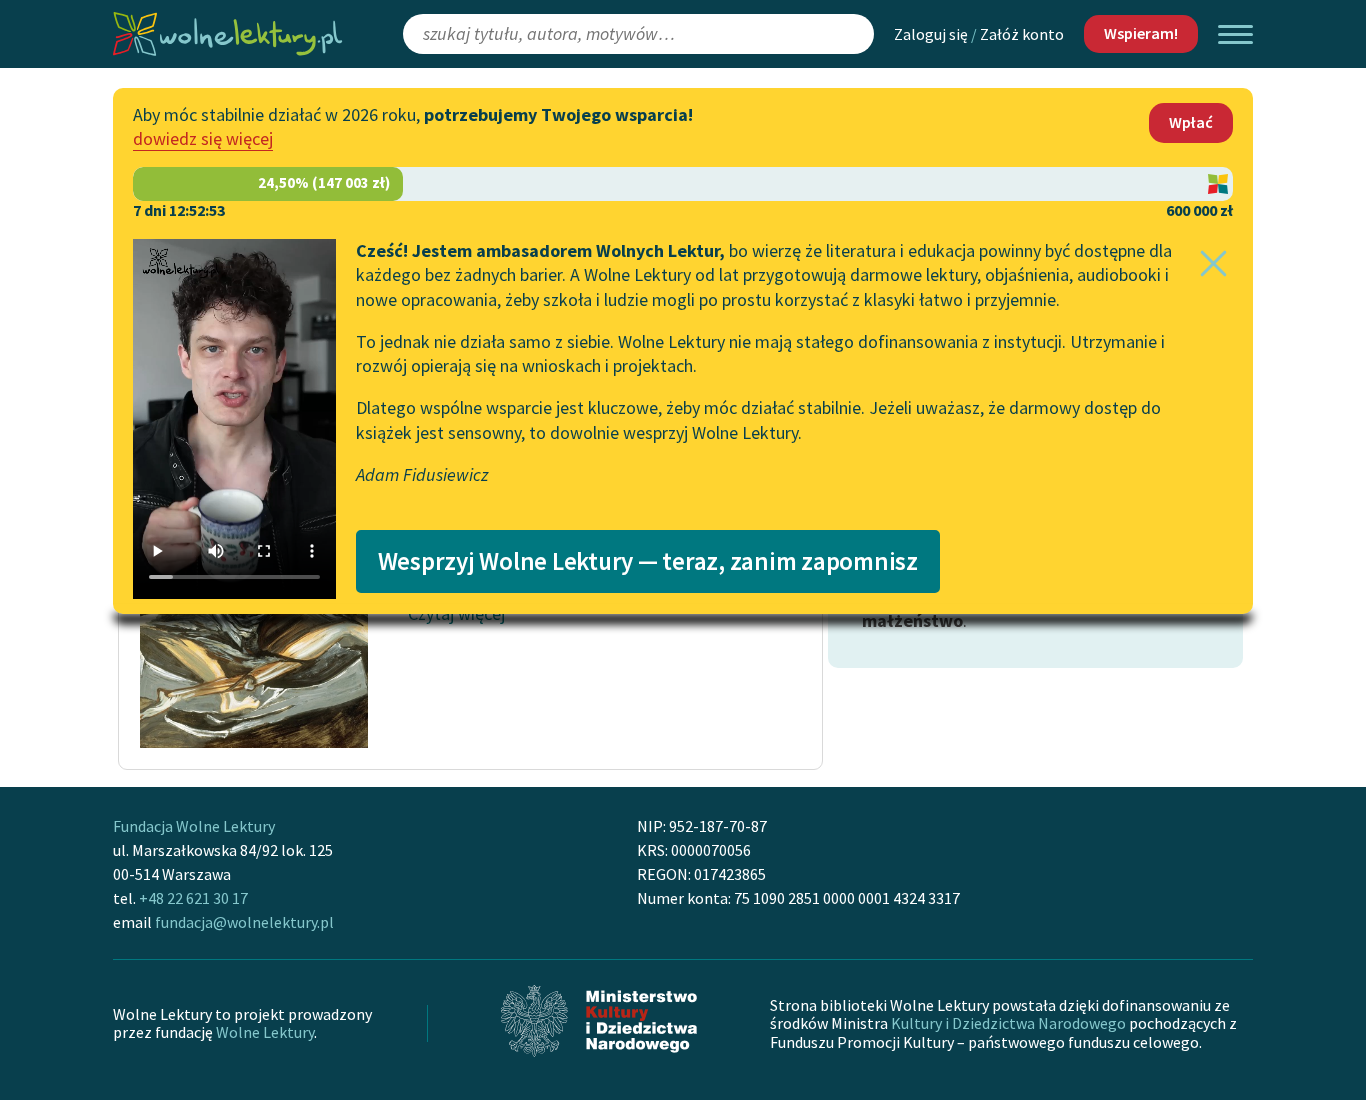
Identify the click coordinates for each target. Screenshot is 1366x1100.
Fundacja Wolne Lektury (194, 826)
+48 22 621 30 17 (193, 898)
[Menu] (1235, 34)
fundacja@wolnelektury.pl (244, 922)
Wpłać (1191, 122)
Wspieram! (1141, 33)
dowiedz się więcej (203, 138)
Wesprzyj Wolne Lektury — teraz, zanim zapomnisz (648, 561)
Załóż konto (1022, 34)
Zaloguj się (931, 34)
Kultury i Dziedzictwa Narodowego (1008, 1023)
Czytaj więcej (456, 613)
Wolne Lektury (265, 1032)
